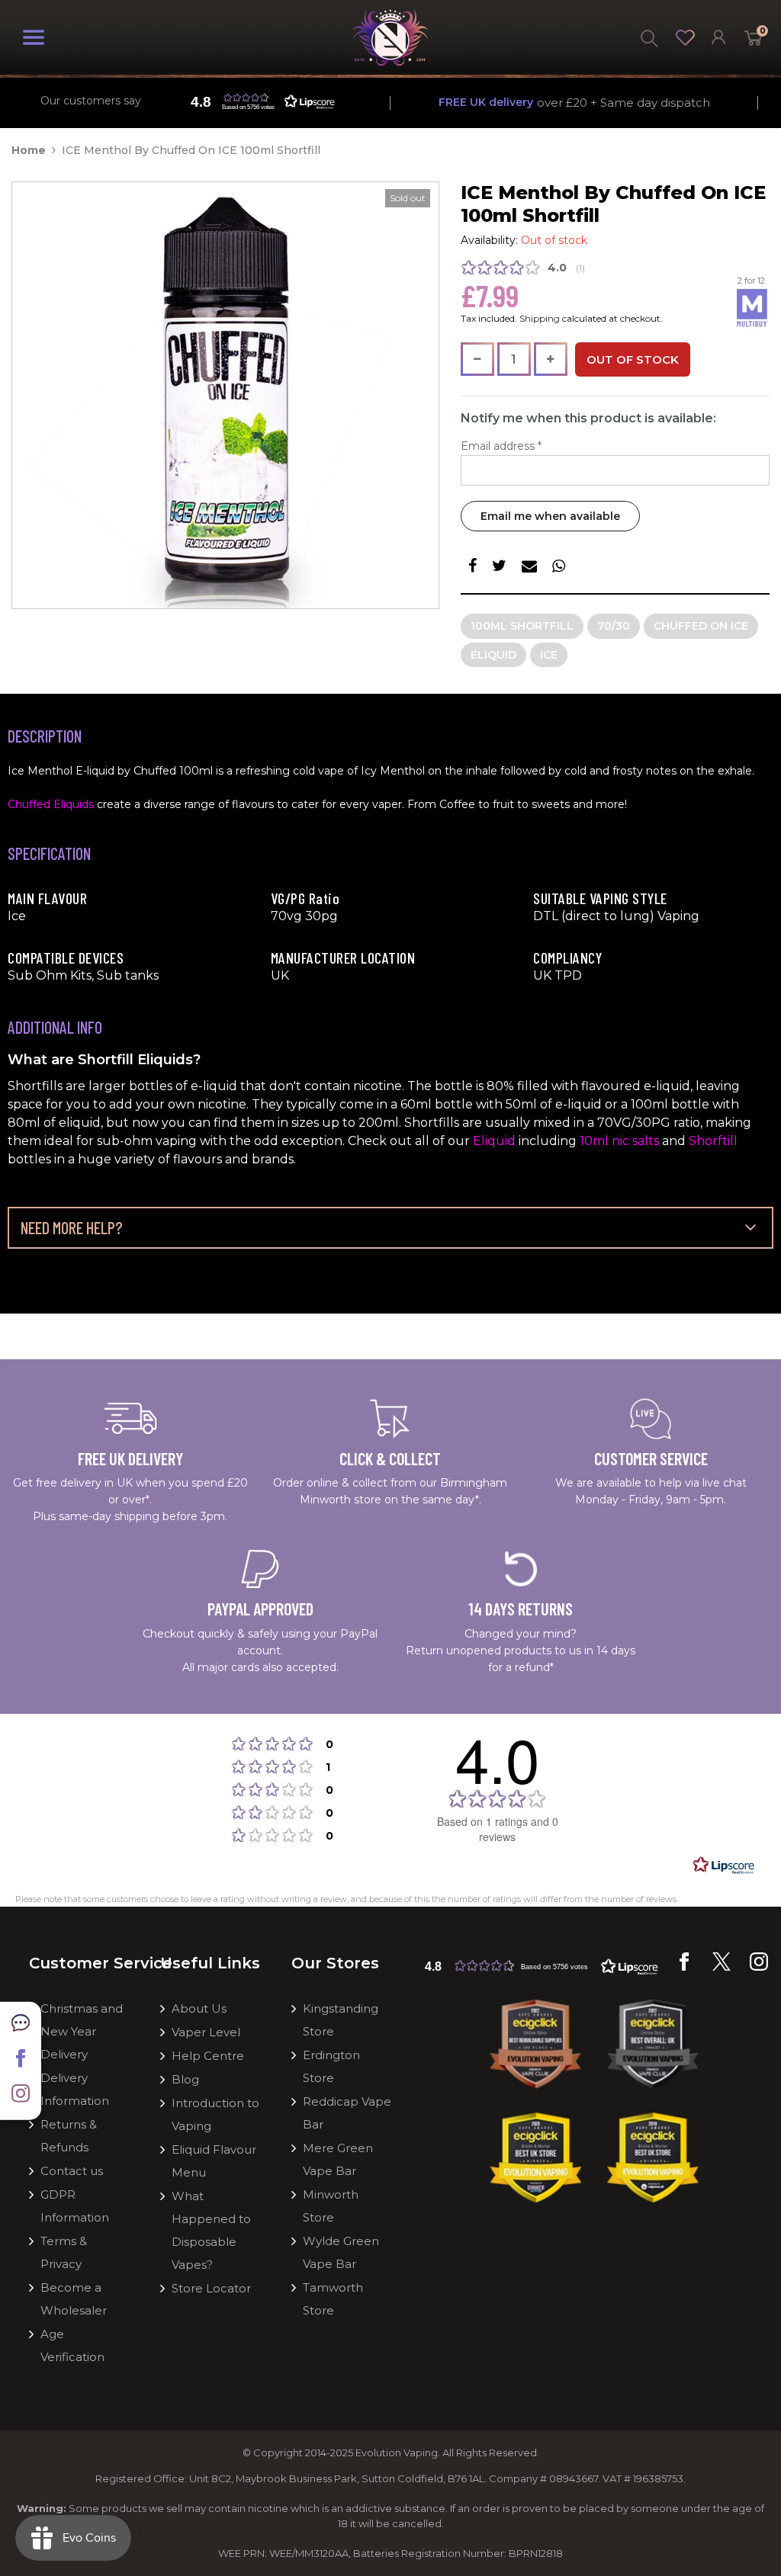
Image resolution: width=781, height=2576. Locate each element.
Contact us (72, 2171)
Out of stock (633, 359)
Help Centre (208, 2056)
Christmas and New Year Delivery (82, 2031)
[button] (542, 1966)
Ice (549, 655)
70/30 (614, 626)
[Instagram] (759, 1967)
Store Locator (211, 2288)
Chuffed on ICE (701, 626)
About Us (199, 2008)
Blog (185, 2079)
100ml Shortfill (522, 626)
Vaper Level (206, 2032)
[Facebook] (684, 1967)
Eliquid (493, 655)
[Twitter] (722, 1967)
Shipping (540, 318)
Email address (501, 446)
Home (29, 150)
